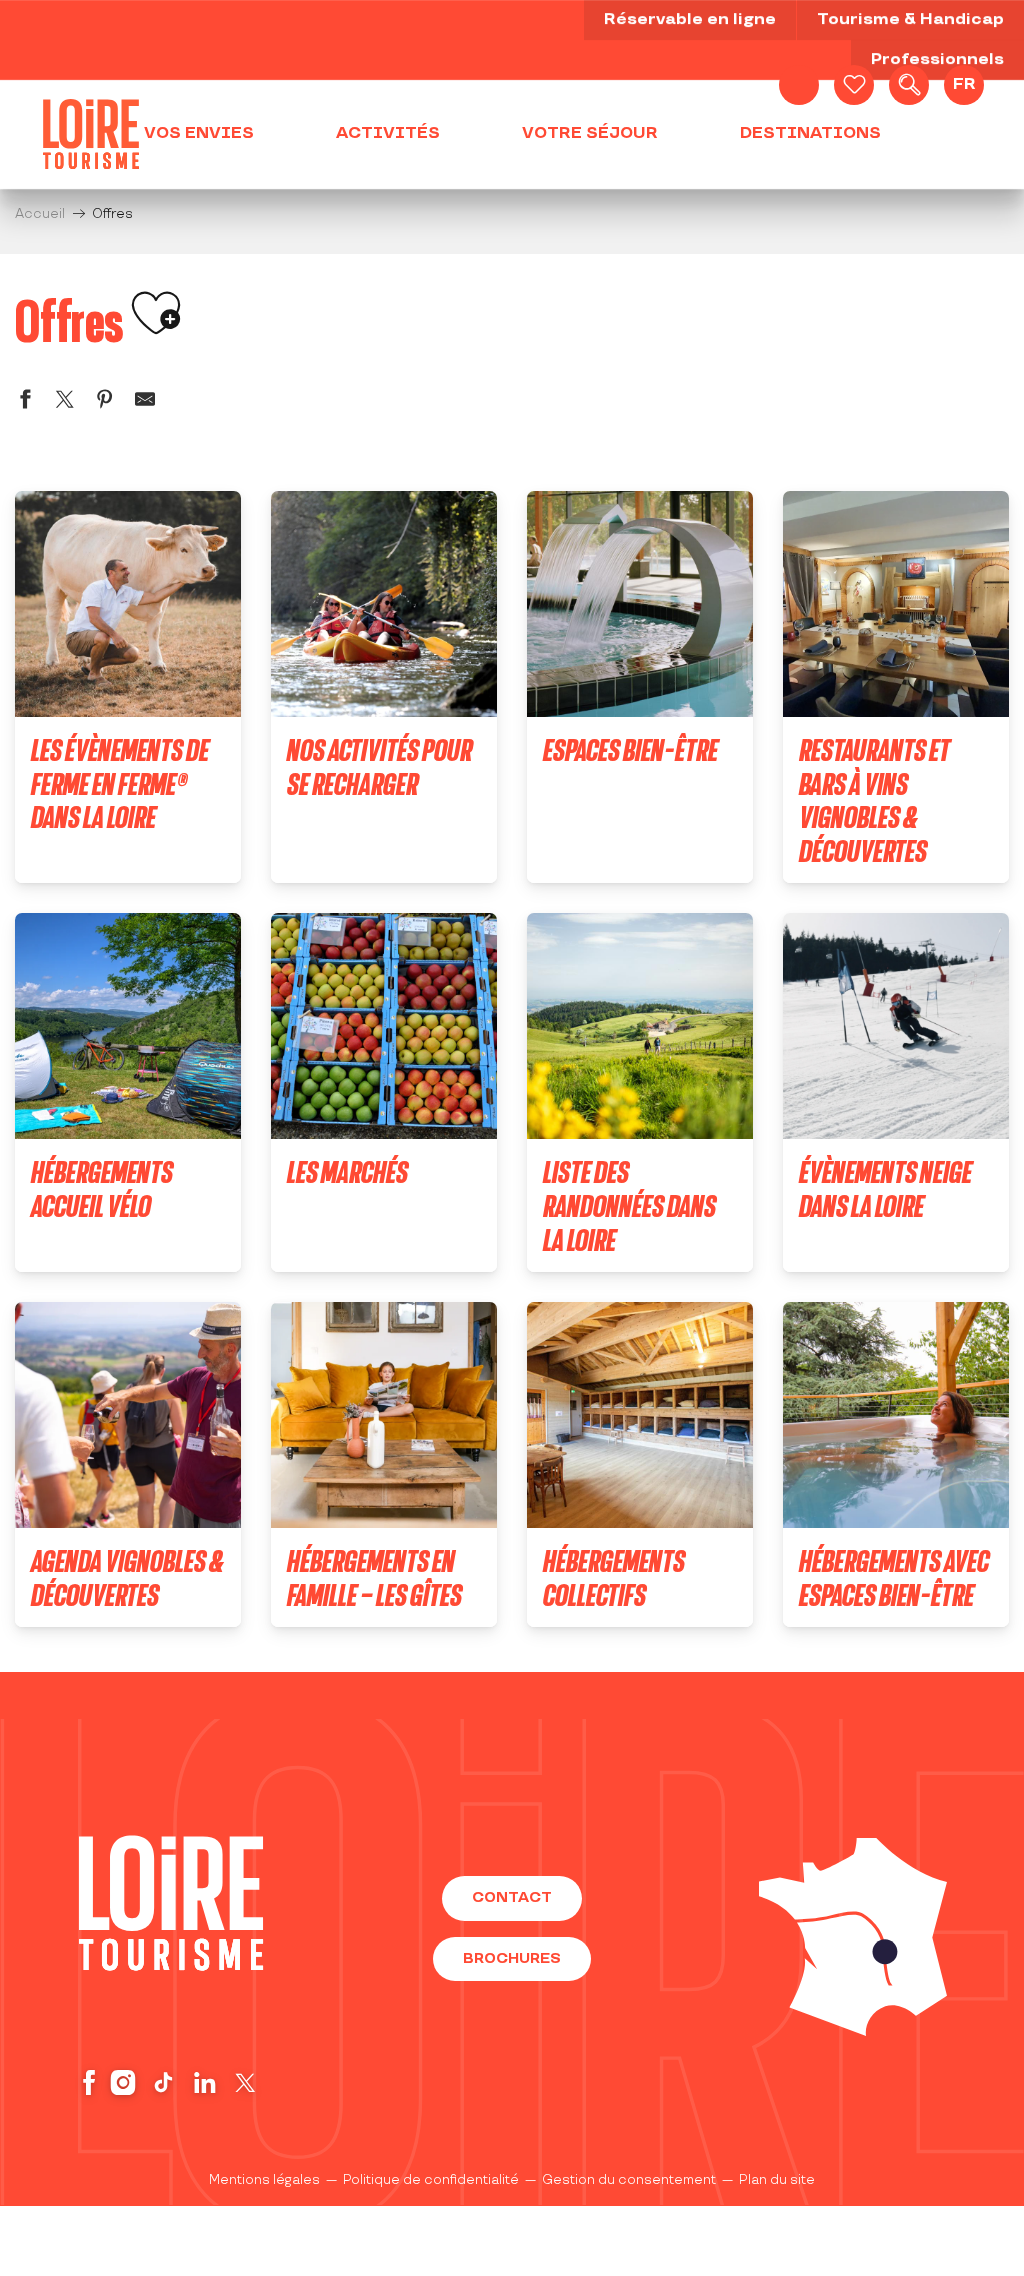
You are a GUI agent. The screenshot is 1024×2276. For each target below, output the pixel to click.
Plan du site (777, 2180)
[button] (909, 85)
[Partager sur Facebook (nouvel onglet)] (25, 402)
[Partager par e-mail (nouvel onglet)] (145, 402)
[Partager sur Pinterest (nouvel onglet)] (105, 402)
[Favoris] (854, 85)
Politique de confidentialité (431, 2180)
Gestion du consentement (629, 2180)
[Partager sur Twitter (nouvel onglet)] (65, 402)
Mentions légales (264, 2180)
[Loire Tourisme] (91, 134)
